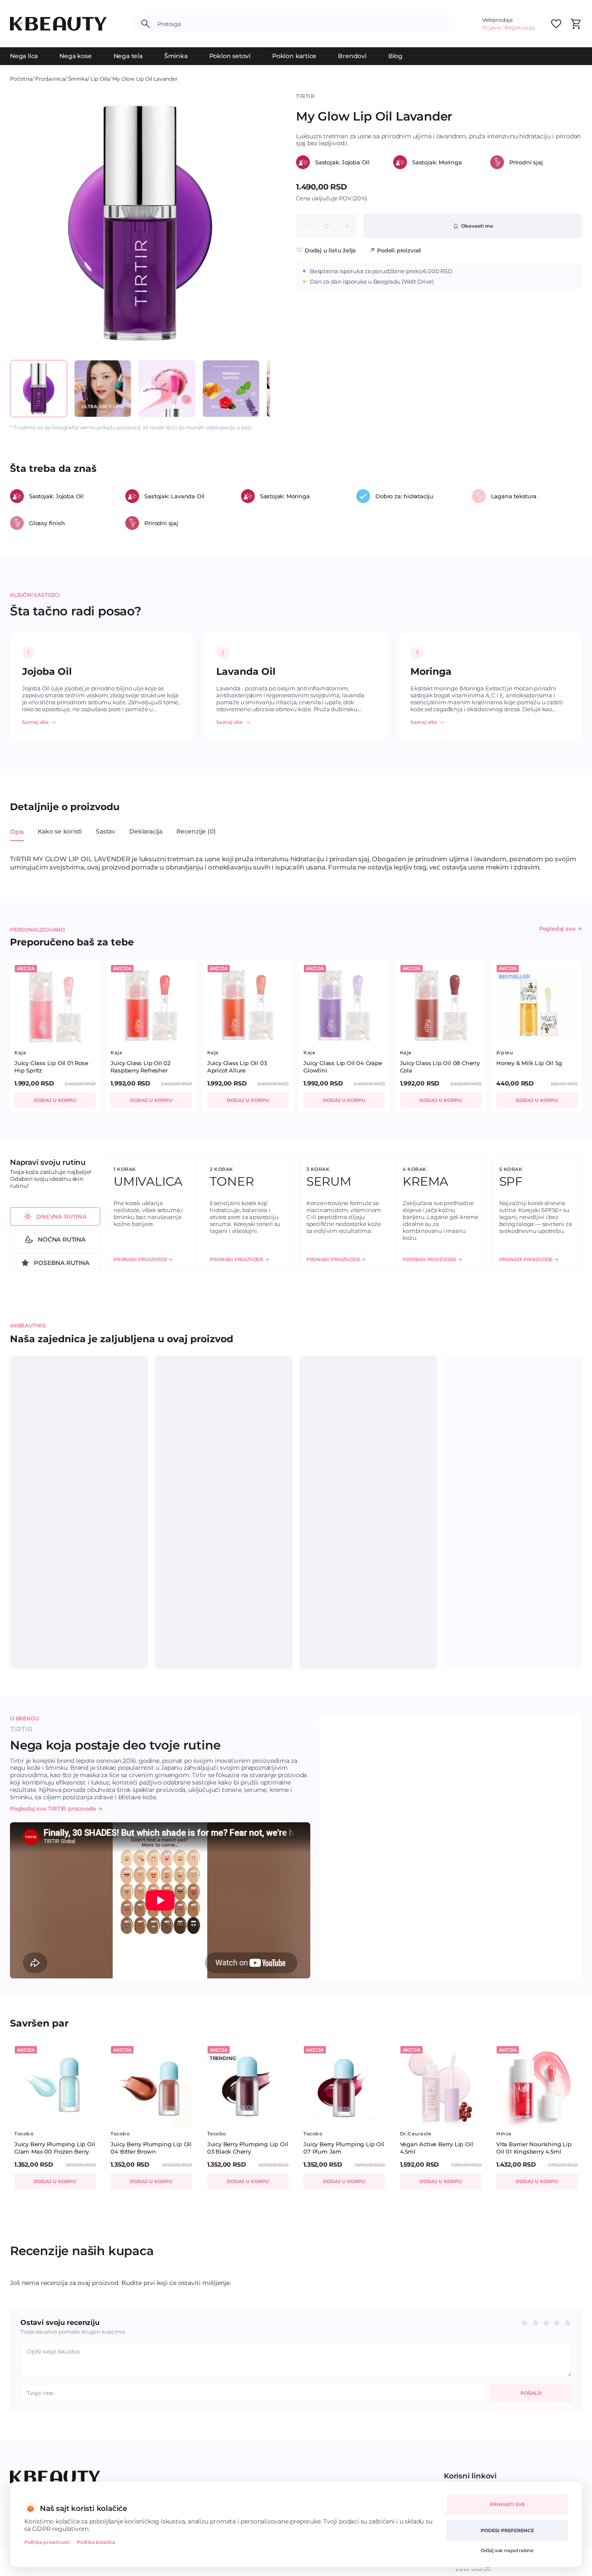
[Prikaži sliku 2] (103, 389)
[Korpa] (576, 24)
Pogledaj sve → (561, 928)
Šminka (176, 56)
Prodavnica (50, 79)
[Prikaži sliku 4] (231, 389)
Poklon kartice (294, 56)
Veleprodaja (498, 20)
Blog (395, 56)
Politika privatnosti (47, 2542)
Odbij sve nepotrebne (507, 2550)
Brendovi (352, 56)
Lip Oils (100, 79)
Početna (21, 79)
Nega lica (24, 56)
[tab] (17, 837)
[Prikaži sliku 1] (39, 389)
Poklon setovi (230, 56)
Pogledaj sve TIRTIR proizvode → (56, 1808)
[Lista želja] (556, 24)
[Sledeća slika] (255, 223)
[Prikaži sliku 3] (167, 389)
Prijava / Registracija (509, 28)
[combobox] (303, 24)
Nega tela (128, 56)
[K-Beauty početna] (58, 24)
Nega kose (75, 56)
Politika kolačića (96, 2542)
